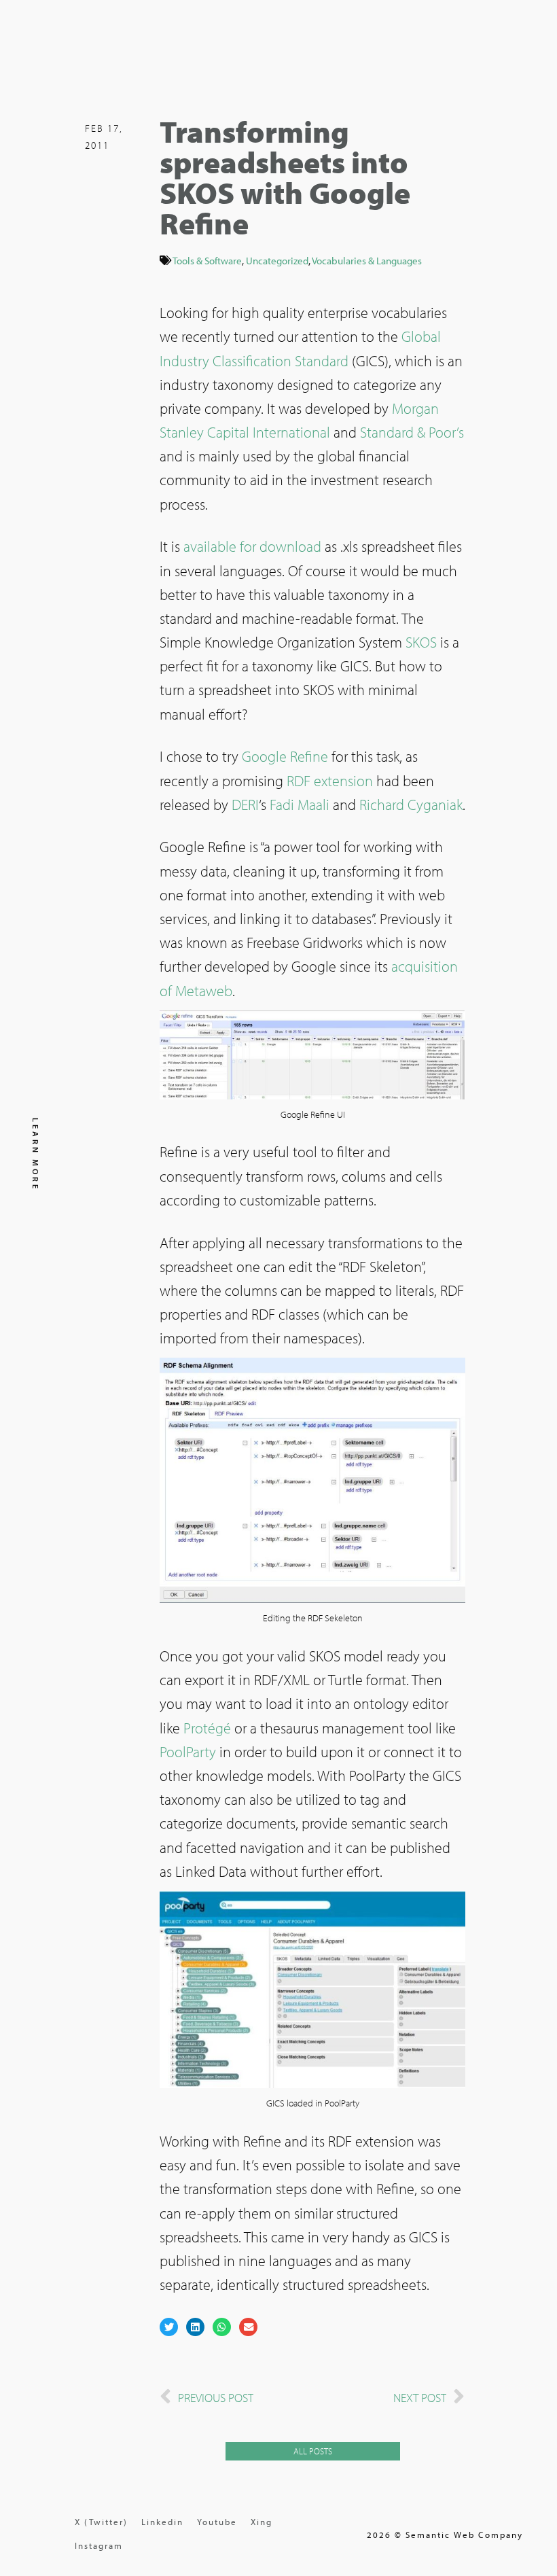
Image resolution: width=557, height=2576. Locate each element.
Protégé (207, 1728)
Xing (262, 2522)
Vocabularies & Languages (367, 260)
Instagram (99, 2545)
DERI (245, 805)
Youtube (217, 2522)
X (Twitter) (101, 2522)
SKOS (421, 642)
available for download (252, 546)
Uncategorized (277, 260)
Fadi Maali (300, 805)
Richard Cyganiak (411, 805)
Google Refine (285, 756)
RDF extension (330, 781)
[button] (169, 2327)
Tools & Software (207, 260)
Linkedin (162, 2522)
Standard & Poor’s (412, 432)
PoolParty (188, 1752)
